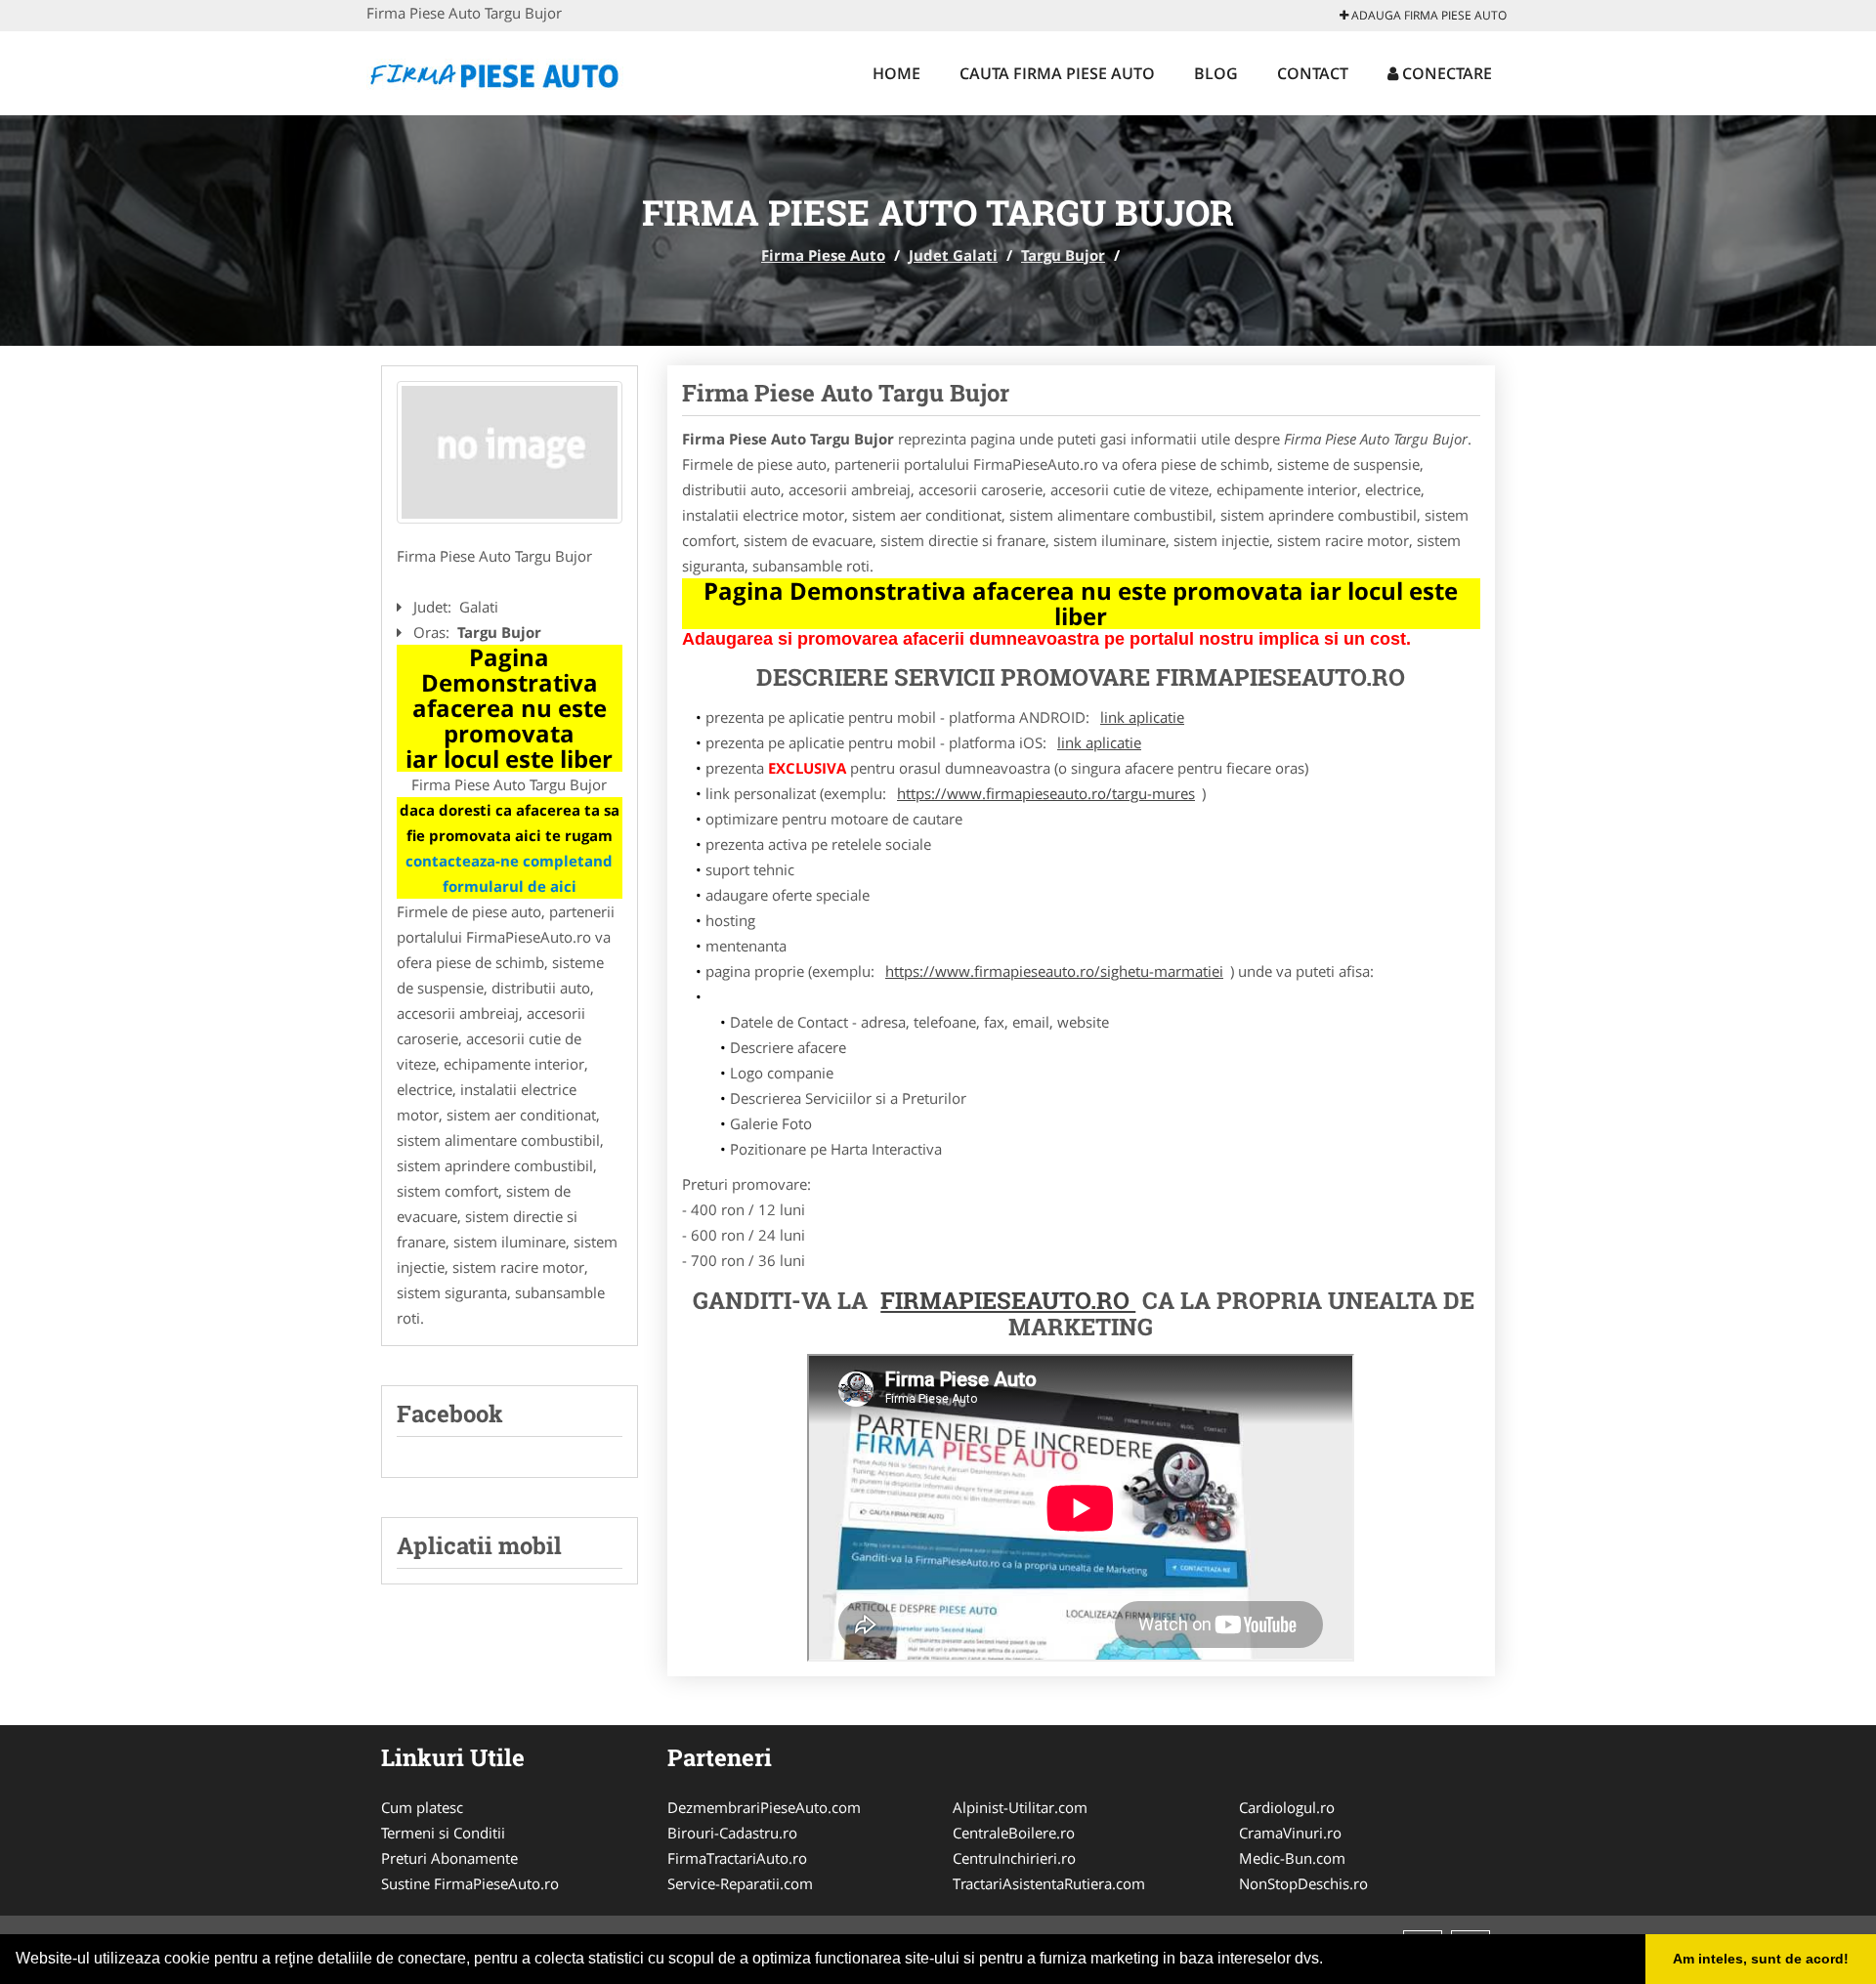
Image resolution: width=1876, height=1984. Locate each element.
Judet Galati (953, 255)
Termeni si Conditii (443, 1833)
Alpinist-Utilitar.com (1020, 1807)
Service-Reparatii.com (740, 1883)
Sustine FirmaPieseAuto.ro (470, 1883)
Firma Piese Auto (823, 255)
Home (896, 73)
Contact (1313, 73)
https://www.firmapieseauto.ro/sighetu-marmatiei (1054, 971)
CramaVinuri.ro (1290, 1833)
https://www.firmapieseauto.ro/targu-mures (1046, 793)
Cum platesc (422, 1807)
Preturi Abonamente (449, 1858)
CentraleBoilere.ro (1014, 1833)
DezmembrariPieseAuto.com (764, 1807)
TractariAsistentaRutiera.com (1049, 1883)
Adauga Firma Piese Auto (1428, 15)
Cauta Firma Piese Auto (1057, 73)
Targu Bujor (1063, 255)
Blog (1216, 73)
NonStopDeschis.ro (1303, 1883)
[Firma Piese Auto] (495, 70)
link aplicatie (1142, 717)
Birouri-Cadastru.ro (732, 1833)
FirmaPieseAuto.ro (1008, 1300)
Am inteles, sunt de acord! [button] (1761, 1959)
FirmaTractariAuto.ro (737, 1858)
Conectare (1445, 73)
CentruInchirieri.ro (1014, 1858)
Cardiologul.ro (1287, 1807)
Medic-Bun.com (1292, 1858)
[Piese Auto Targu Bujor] (510, 452)
